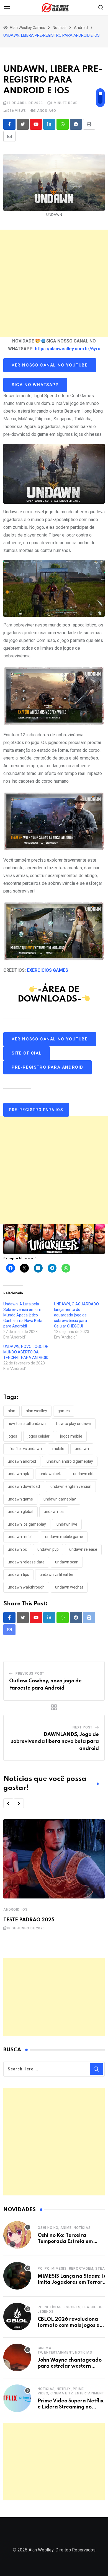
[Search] (101, 7)
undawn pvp (48, 1549)
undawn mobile (21, 1537)
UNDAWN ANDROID (22, 1461)
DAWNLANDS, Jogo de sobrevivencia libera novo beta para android (55, 1742)
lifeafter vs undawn (25, 1449)
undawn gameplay (60, 1499)
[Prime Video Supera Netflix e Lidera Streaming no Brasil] (17, 2398)
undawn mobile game (64, 1537)
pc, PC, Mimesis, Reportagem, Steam (73, 2269)
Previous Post (30, 1674)
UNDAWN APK (18, 1474)
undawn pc (17, 1549)
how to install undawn (27, 1424)
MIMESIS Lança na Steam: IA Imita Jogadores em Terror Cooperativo (72, 2282)
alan (11, 1411)
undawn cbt (83, 1474)
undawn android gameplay (70, 1461)
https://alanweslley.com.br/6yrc (68, 349)
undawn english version (71, 1486)
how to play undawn (74, 1424)
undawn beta (51, 1474)
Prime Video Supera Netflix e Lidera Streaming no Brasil (71, 2407)
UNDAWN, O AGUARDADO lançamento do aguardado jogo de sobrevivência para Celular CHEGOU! (76, 1315)
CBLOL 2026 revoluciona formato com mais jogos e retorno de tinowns (69, 2326)
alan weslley (36, 1411)
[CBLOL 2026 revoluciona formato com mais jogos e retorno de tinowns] (17, 2317)
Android (11, 1910)
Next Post (83, 1727)
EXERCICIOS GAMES (47, 970)
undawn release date (26, 1562)
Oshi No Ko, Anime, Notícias (64, 2228)
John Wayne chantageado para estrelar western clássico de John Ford (70, 2366)
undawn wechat (69, 1587)
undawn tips (18, 1574)
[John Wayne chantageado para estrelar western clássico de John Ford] (17, 2357)
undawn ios (54, 1512)
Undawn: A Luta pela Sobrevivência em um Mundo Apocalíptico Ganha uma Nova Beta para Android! (23, 1315)
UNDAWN (82, 1449)
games (64, 1411)
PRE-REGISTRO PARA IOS (36, 1110)
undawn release (83, 1549)
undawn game (20, 1499)
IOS (25, 1910)
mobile (58, 1449)
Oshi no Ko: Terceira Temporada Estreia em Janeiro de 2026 (65, 2242)
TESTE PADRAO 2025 (29, 1920)
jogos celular (39, 1436)
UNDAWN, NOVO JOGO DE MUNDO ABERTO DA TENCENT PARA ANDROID (26, 1352)
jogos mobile (71, 1436)
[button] (8, 1803)
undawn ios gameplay (27, 1524)
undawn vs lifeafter (57, 1574)
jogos (12, 1436)
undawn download (24, 1486)
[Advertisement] (54, 283)
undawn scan (67, 1562)
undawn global (20, 1512)
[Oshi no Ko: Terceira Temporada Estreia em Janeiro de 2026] (17, 2235)
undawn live (67, 1524)
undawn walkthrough (26, 1587)
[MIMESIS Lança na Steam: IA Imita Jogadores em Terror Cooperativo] (17, 2276)
